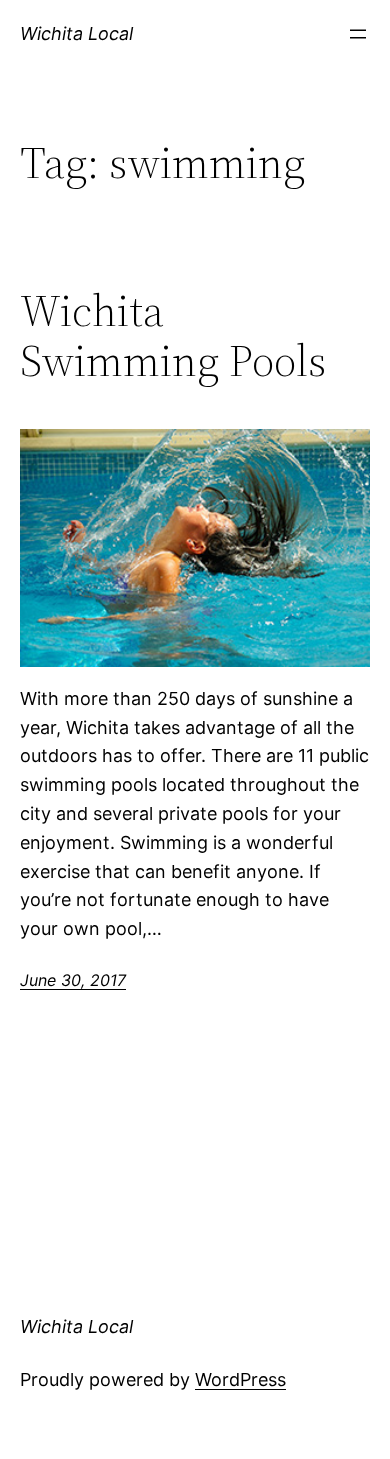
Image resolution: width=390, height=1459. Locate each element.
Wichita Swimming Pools (173, 336)
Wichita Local (76, 33)
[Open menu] (358, 34)
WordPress (240, 1379)
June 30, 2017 (73, 980)
